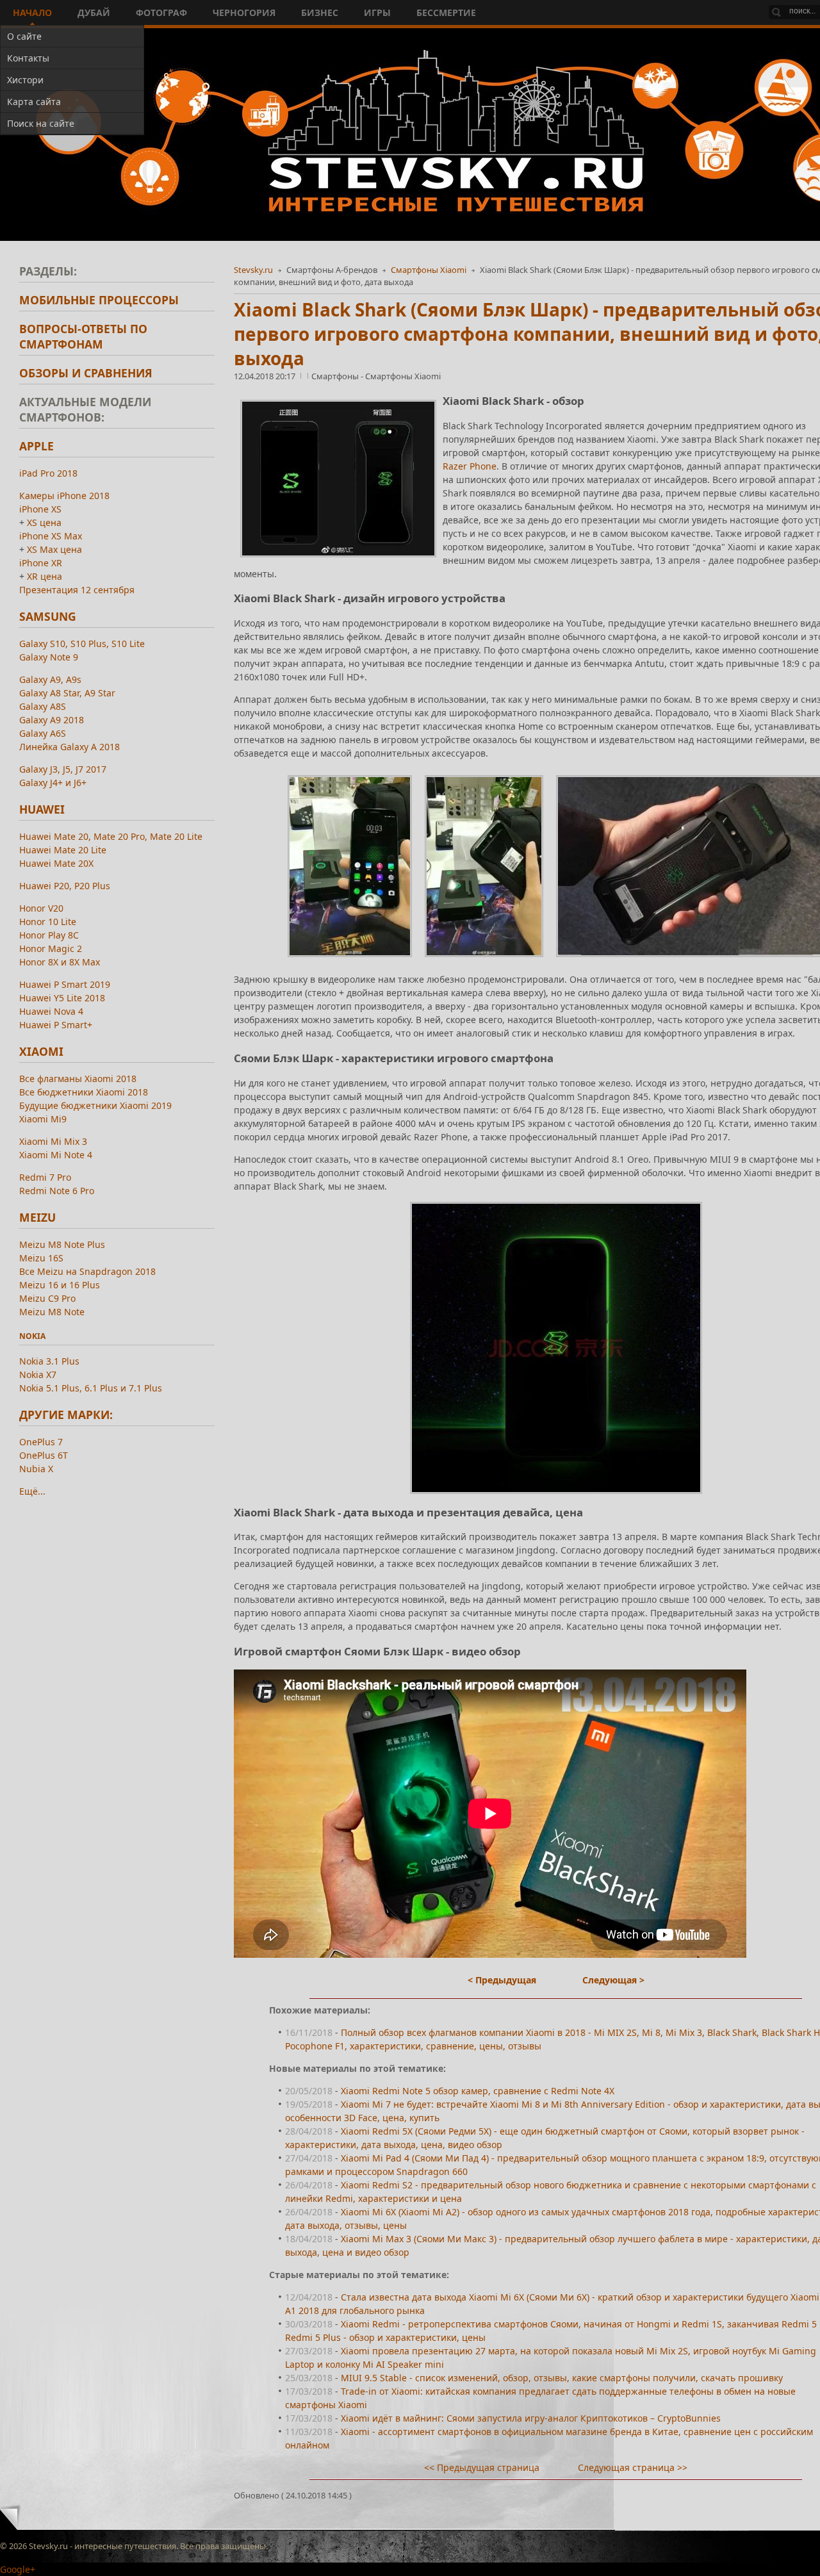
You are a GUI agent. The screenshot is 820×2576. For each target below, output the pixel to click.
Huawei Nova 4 (51, 1011)
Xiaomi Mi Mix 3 (53, 1141)
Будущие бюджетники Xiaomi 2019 (95, 1105)
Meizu (37, 1217)
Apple (37, 446)
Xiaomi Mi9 (43, 1119)
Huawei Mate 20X (56, 863)
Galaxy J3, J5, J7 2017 (63, 769)
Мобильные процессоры (99, 300)
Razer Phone (470, 466)
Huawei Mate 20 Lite (63, 850)
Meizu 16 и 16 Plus (60, 1285)
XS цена (44, 522)
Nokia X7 (38, 1374)
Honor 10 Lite (48, 922)
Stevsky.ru (253, 270)
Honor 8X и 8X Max (60, 962)
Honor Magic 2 (51, 948)
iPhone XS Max (51, 536)
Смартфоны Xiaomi (429, 270)
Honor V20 (41, 908)
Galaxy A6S (43, 733)
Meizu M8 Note (52, 1312)
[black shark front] (350, 960)
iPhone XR (41, 563)
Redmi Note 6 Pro (57, 1191)
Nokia (32, 1336)
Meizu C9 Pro (47, 1298)
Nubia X (36, 1469)
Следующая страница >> (633, 2467)
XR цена (45, 576)
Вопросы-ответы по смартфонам (83, 336)
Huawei (42, 809)
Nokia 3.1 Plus (49, 1361)
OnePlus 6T (44, 1455)
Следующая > (613, 1980)
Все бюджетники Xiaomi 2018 (84, 1092)
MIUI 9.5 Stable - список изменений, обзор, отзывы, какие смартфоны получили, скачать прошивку (562, 2378)
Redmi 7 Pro (45, 1177)
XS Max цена (54, 549)
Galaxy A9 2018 (52, 720)
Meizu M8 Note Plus (62, 1244)
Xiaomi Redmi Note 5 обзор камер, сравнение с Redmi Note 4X (478, 2091)
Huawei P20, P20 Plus (65, 886)
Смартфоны (336, 376)
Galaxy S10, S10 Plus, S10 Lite (82, 644)
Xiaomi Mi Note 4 (56, 1155)
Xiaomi (41, 1051)
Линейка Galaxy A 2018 (70, 747)
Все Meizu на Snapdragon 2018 (87, 1271)
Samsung (48, 616)
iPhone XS (40, 509)
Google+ (18, 2569)
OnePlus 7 (41, 1442)
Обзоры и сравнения (86, 373)
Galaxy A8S (43, 706)
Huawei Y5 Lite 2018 (62, 998)
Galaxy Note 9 (49, 657)
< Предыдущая (502, 1980)
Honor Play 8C (49, 935)
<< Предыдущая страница (482, 2467)
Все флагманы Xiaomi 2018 (78, 1079)
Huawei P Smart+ (56, 1025)
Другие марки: (66, 1415)
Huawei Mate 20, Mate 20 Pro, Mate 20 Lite (111, 836)
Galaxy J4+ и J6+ (53, 783)
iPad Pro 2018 (48, 473)
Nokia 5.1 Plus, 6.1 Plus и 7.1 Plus (91, 1388)
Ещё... (32, 1491)
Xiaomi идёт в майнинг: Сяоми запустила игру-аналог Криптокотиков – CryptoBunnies (531, 2418)
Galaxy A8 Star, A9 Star (67, 693)
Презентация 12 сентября (77, 590)
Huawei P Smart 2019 (65, 984)
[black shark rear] (484, 960)
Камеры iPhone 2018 (64, 496)
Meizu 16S (41, 1258)
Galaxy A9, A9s (50, 679)
